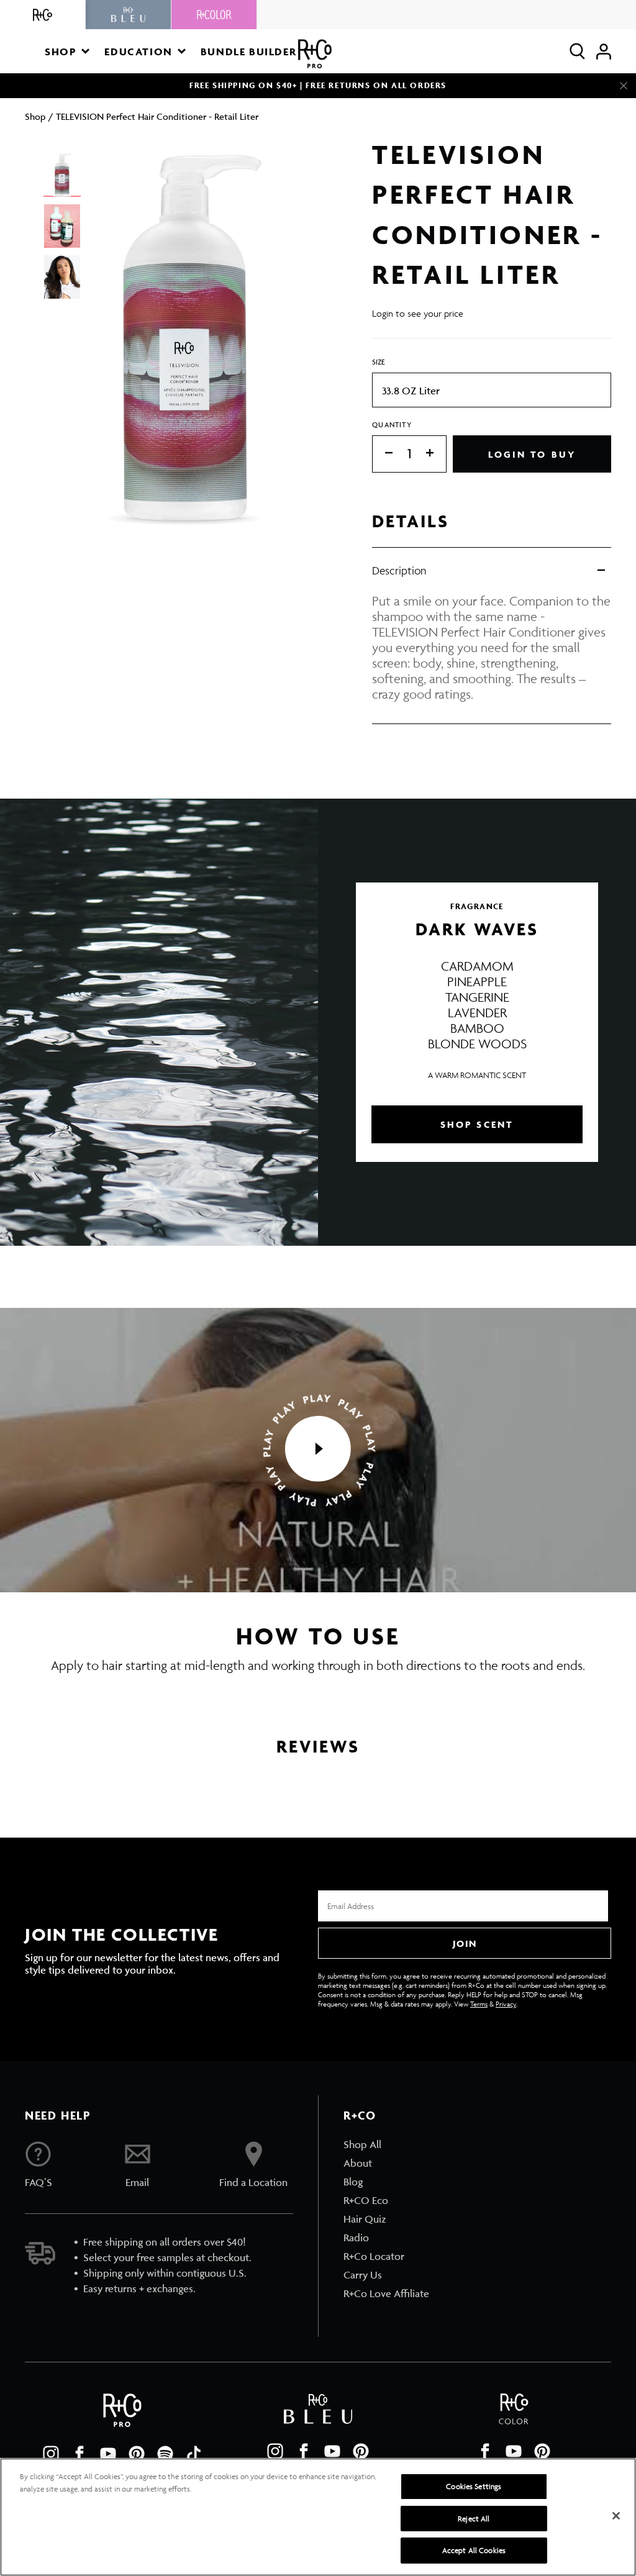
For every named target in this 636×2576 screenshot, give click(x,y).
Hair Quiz (365, 2219)
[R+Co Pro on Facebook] (79, 2454)
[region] (318, 2517)
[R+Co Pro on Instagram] (51, 2454)
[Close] (624, 86)
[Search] (577, 51)
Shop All (362, 2144)
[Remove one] (383, 454)
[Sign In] (604, 51)
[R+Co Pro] (315, 54)
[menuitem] (386, 2144)
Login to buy (532, 454)
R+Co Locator (374, 2256)
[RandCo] (43, 15)
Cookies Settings (474, 2486)
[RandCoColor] (214, 15)
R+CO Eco (366, 2200)
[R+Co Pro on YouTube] (108, 2454)
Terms (479, 2004)
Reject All (474, 2519)
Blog (353, 2182)
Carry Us (363, 2275)
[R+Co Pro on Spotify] (165, 2454)
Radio (356, 2238)
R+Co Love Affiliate (386, 2293)
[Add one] (436, 454)
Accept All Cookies (474, 2550)
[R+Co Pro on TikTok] (194, 2454)
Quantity (392, 424)
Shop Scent (477, 1124)
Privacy (506, 2004)
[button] (67, 51)
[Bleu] (129, 15)
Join (465, 1943)
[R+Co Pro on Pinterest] (137, 2454)
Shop (35, 116)
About (358, 2163)
